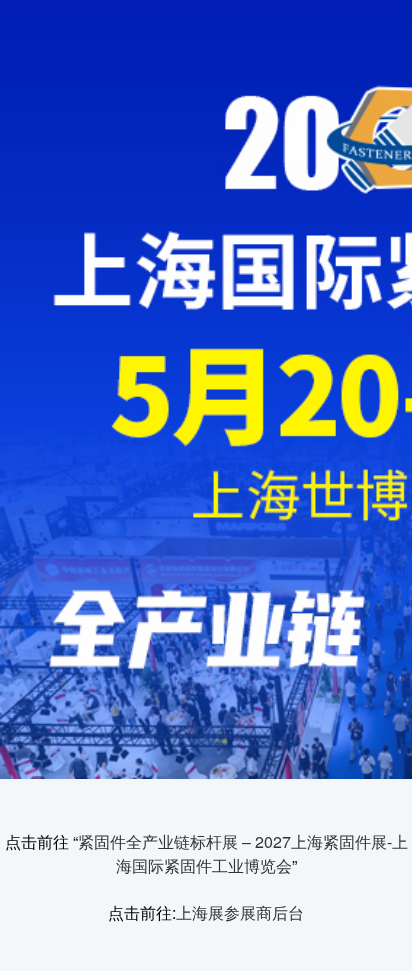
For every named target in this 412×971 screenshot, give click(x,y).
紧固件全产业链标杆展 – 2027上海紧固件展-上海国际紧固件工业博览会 (243, 853)
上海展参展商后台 (240, 912)
